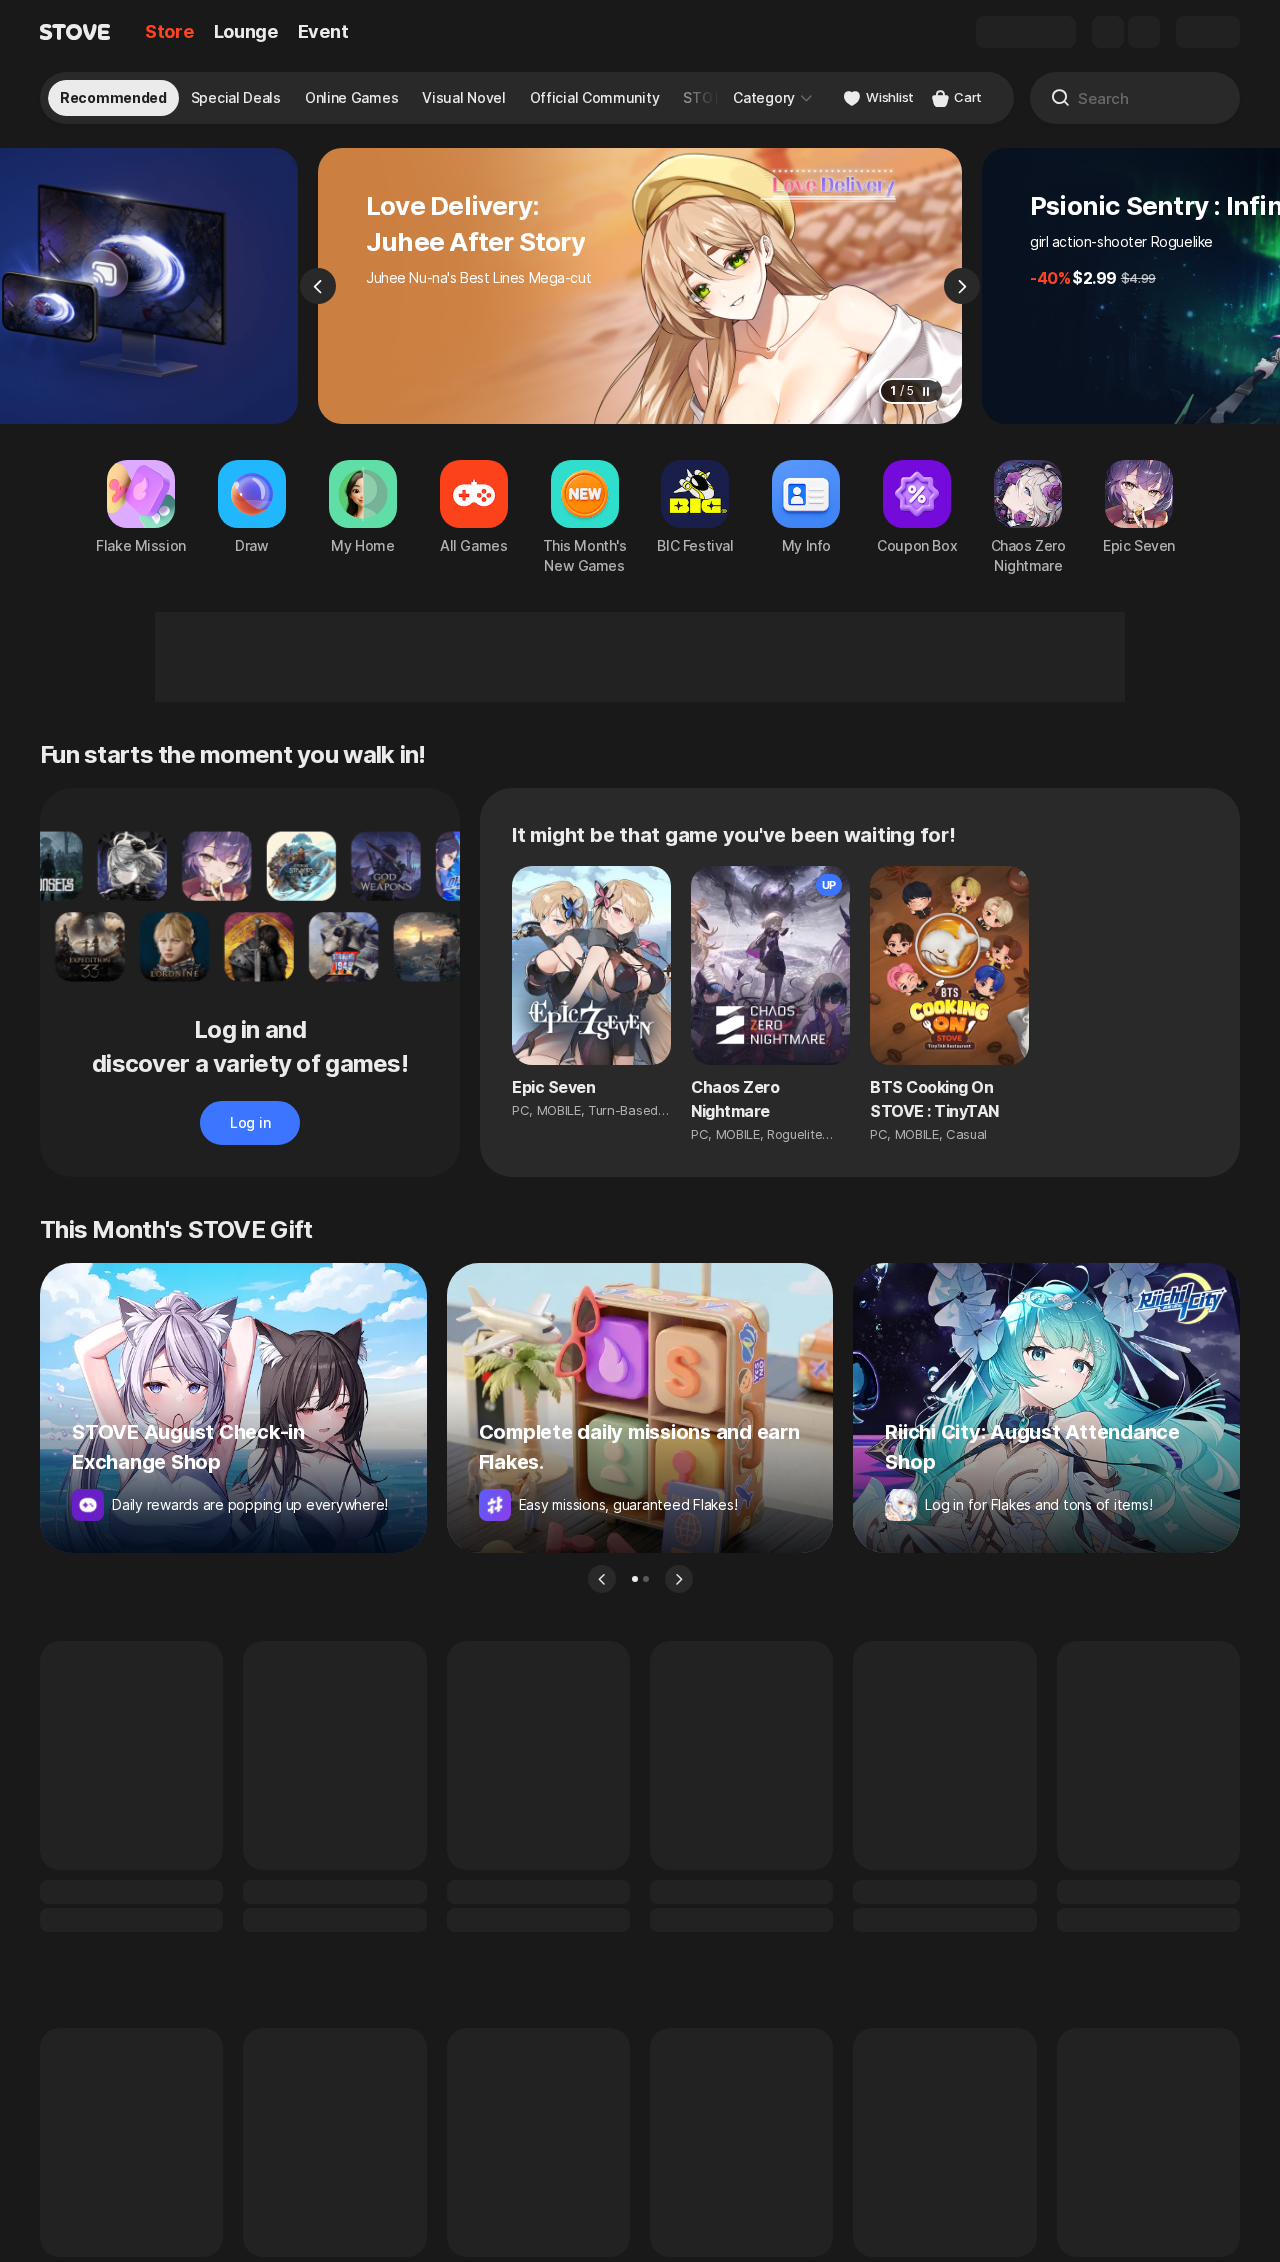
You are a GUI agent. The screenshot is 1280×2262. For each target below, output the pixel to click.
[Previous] (318, 286)
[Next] (962, 286)
